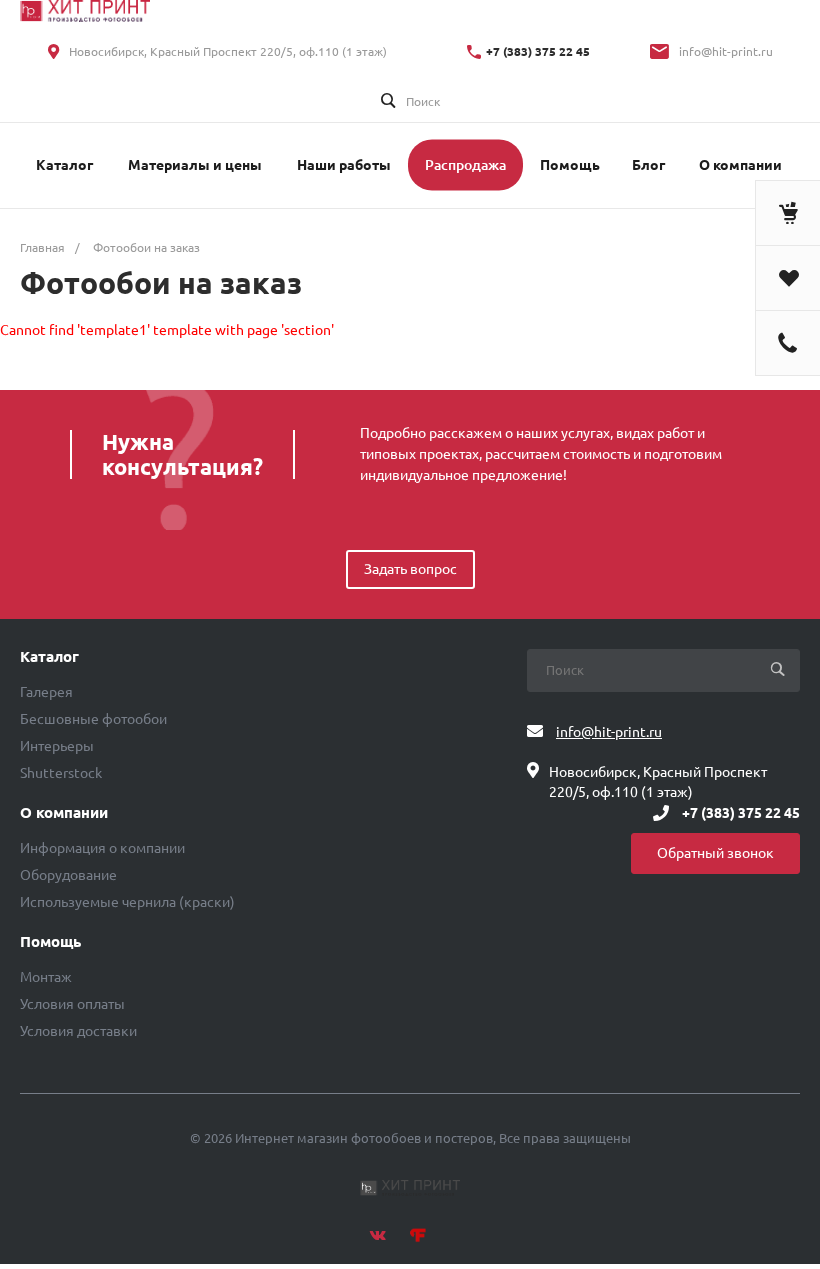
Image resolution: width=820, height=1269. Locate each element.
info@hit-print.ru (726, 51)
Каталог (49, 657)
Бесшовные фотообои (93, 719)
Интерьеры (57, 746)
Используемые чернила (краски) (127, 902)
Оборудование (68, 875)
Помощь (50, 942)
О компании (64, 813)
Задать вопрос (410, 569)
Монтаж (46, 977)
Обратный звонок (715, 853)
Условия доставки (78, 1031)
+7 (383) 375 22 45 (538, 51)
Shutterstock (61, 773)
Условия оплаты (72, 1004)
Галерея (46, 692)
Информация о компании (102, 848)
